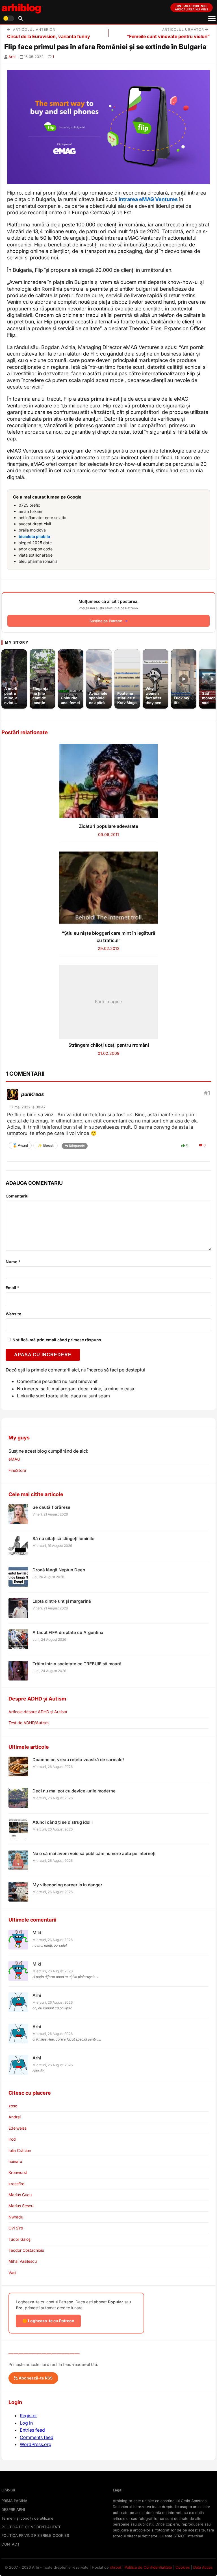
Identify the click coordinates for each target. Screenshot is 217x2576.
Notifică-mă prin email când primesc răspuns (56, 1340)
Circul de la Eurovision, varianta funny (49, 36)
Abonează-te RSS (35, 2378)
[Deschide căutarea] (21, 18)
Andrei (15, 2117)
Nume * (13, 1262)
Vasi (12, 2272)
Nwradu (16, 2217)
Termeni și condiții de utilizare (27, 2518)
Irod (12, 2139)
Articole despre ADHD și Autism (38, 1712)
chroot (116, 2567)
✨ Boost (45, 1145)
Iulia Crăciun (20, 2150)
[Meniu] (212, 18)
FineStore (17, 1470)
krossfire (16, 2184)
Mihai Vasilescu (23, 2261)
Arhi (12, 57)
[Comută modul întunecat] (8, 18)
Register (28, 2416)
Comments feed (37, 2437)
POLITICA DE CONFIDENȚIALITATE (31, 2527)
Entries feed (32, 2430)
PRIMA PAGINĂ (14, 2501)
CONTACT (10, 2544)
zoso (13, 2106)
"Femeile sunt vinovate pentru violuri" (168, 36)
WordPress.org (36, 2444)
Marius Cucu (20, 2195)
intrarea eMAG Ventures (148, 199)
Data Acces (203, 2567)
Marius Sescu (21, 2206)
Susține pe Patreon (106, 621)
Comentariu (17, 1196)
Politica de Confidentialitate (148, 2567)
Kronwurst (18, 2172)
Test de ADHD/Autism (29, 1723)
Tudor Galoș (19, 2239)
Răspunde (77, 1146)
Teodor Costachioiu (26, 2250)
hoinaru (15, 2161)
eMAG (14, 1459)
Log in (26, 2423)
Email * (13, 1288)
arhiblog (21, 7)
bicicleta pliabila (34, 536)
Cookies (183, 2567)
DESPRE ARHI (13, 2509)
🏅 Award (20, 1145)
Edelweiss (18, 2128)
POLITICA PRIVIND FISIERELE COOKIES (35, 2535)
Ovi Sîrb (16, 2228)
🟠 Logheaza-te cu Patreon (48, 2321)
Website (13, 1314)
